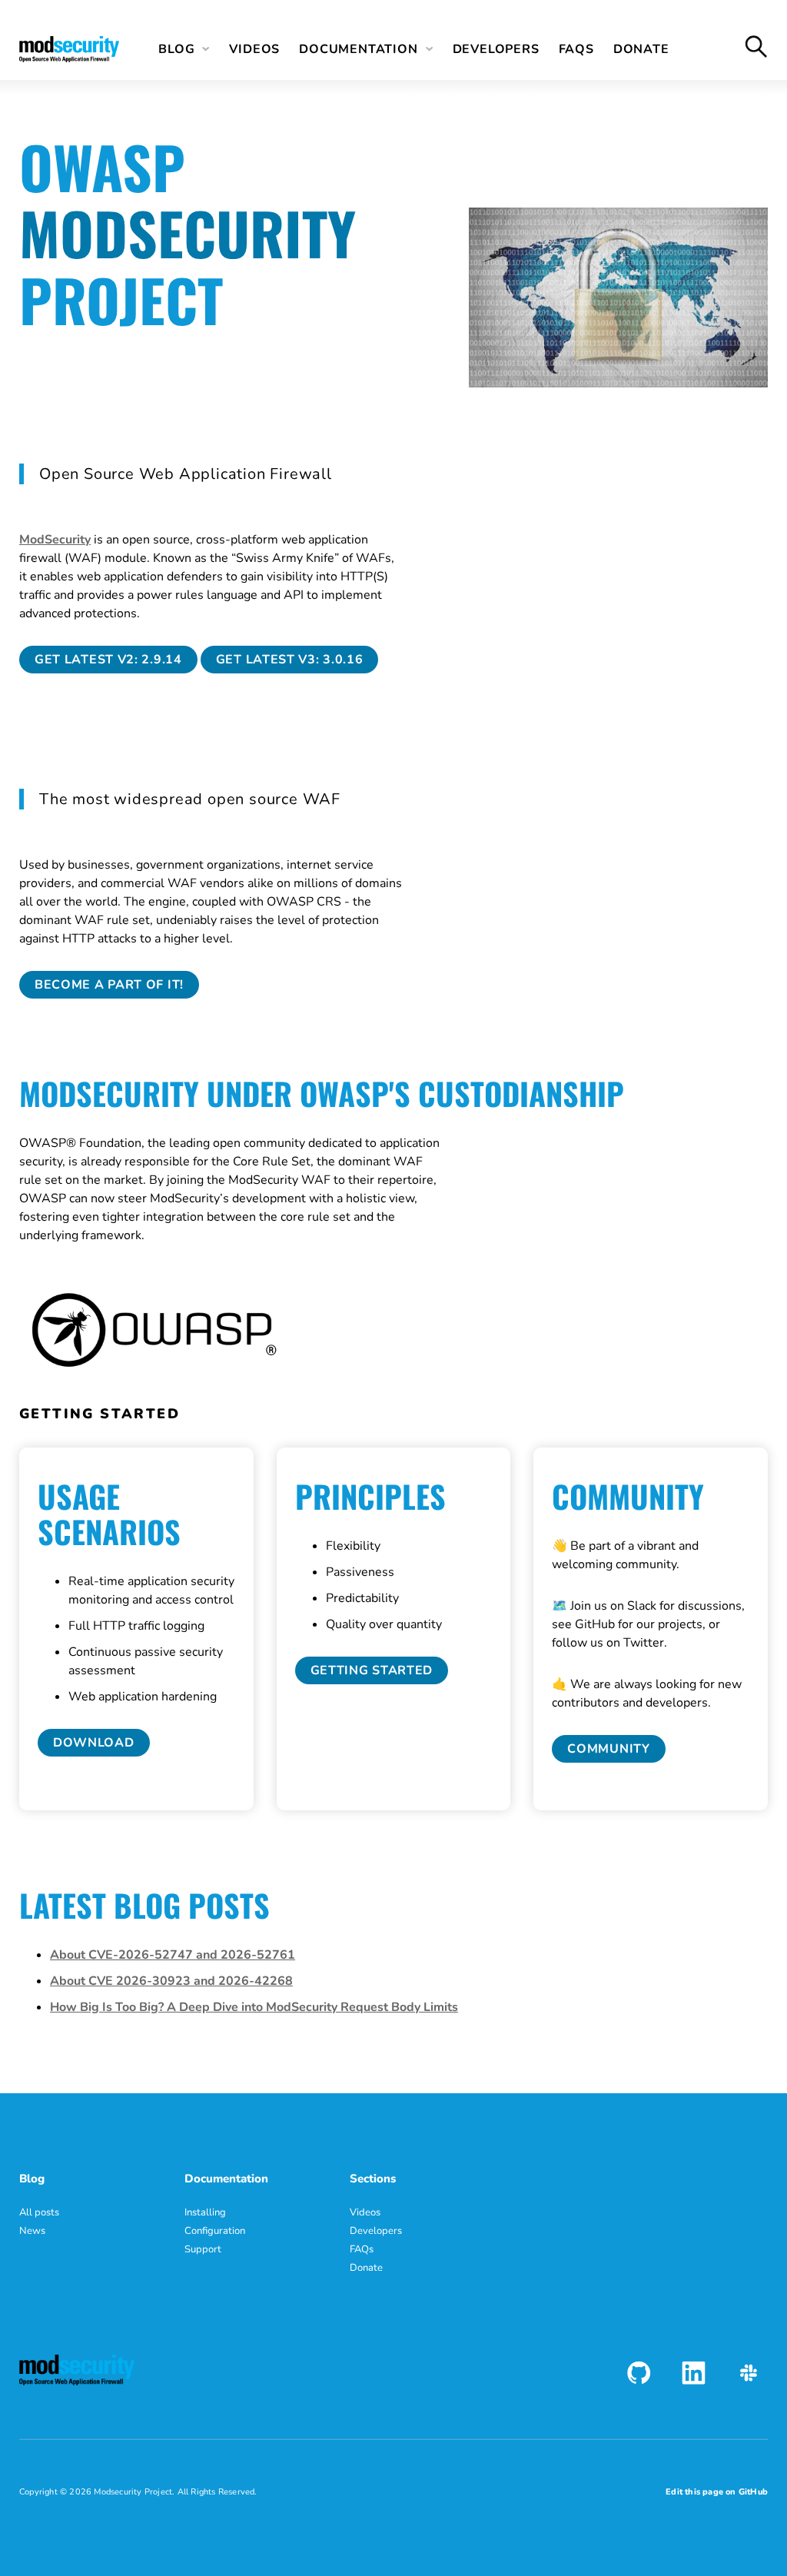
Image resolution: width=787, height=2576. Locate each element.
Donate (641, 49)
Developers (496, 49)
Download (94, 1743)
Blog (176, 49)
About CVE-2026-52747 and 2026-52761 (173, 1955)
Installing (205, 2212)
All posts (39, 2212)
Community (608, 1749)
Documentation (358, 49)
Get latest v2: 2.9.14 (108, 660)
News (32, 2231)
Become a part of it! (109, 985)
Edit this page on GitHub (717, 2492)
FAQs (576, 49)
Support (203, 2249)
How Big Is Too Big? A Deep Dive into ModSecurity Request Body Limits (254, 2007)
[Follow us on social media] (639, 2373)
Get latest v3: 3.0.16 (290, 660)
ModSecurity (55, 540)
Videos (254, 49)
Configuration (215, 2231)
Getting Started (372, 1670)
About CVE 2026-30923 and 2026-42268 (171, 1981)
